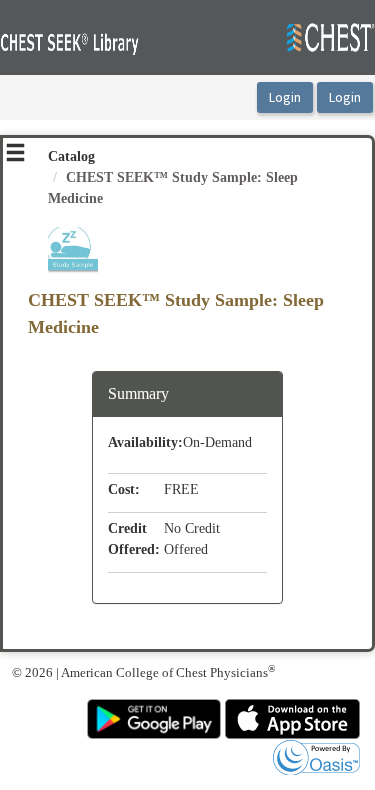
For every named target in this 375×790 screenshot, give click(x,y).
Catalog (71, 156)
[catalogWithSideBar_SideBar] (15, 156)
